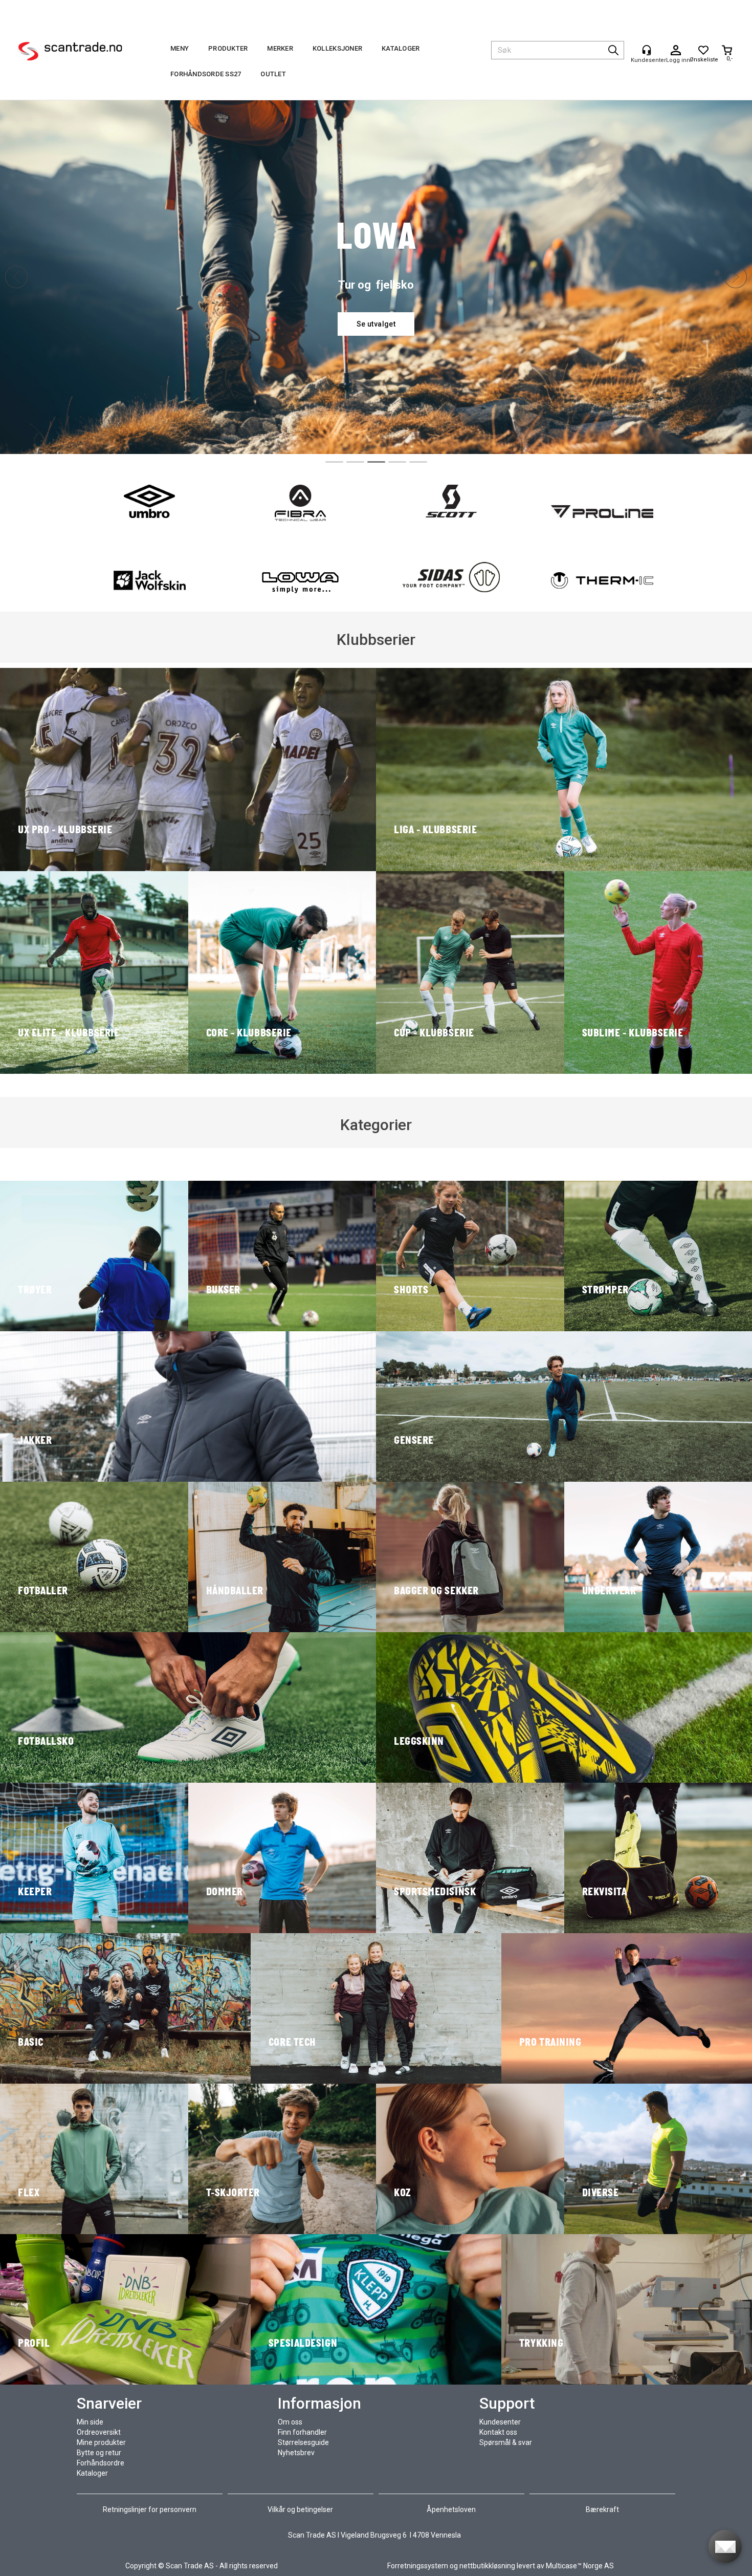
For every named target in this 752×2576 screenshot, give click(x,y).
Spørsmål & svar (506, 2442)
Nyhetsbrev (296, 2453)
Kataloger (401, 48)
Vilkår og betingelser (300, 2509)
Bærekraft (602, 2509)
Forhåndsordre (101, 2463)
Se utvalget (376, 324)
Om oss (290, 2422)
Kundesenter (500, 2422)
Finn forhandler (302, 2432)
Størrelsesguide (303, 2442)
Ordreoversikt (99, 2432)
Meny (180, 48)
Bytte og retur (99, 2453)
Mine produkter (101, 2442)
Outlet (273, 74)
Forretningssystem (418, 2566)
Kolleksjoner (337, 48)
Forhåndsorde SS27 (206, 74)
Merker (280, 48)
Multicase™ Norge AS (580, 2566)
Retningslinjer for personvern (150, 2509)
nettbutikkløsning (487, 2566)
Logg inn (676, 51)
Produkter (228, 48)
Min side (90, 2422)
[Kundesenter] (647, 50)
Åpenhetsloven (451, 2509)
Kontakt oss (498, 2432)
